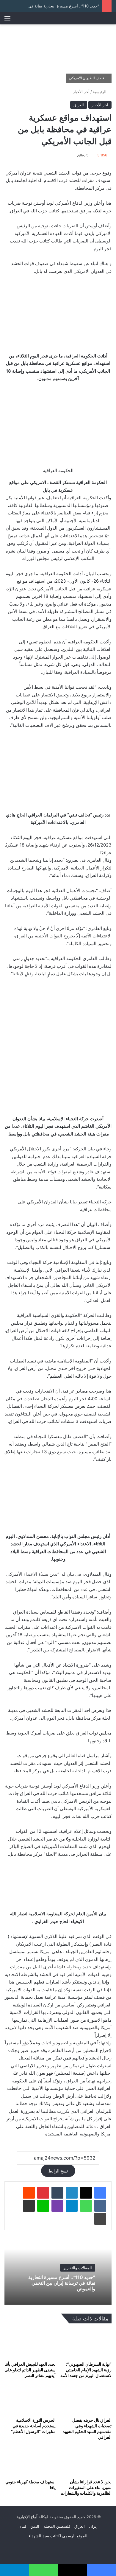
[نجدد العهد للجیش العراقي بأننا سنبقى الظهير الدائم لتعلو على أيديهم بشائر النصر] (30, 2344)
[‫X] (86, 2193)
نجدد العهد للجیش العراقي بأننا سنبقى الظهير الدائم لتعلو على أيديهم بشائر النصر (30, 2370)
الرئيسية (100, 92)
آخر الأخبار (81, 92)
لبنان (22, 2526)
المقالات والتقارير (78, 2268)
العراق (79, 105)
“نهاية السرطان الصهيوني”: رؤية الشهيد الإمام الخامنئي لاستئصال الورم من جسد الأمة (86, 2370)
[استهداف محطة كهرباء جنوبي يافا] (30, 2461)
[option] (58, 2272)
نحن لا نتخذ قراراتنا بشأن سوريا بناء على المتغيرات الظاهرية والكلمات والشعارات (86, 2487)
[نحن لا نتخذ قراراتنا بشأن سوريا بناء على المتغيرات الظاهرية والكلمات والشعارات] (86, 2461)
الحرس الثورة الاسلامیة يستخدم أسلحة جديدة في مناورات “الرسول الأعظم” (33, 2426)
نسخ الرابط (58, 2171)
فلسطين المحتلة (57, 2526)
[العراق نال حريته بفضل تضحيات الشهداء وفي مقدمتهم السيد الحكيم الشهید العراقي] (86, 2400)
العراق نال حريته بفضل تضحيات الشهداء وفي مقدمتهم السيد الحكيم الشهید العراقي (87, 2429)
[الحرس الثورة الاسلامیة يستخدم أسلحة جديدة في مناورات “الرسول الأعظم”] (30, 2400)
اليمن (35, 2526)
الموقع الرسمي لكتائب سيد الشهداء (58, 2536)
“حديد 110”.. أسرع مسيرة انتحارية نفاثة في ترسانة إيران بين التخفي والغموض (62, 2283)
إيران (93, 2526)
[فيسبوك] (100, 2193)
